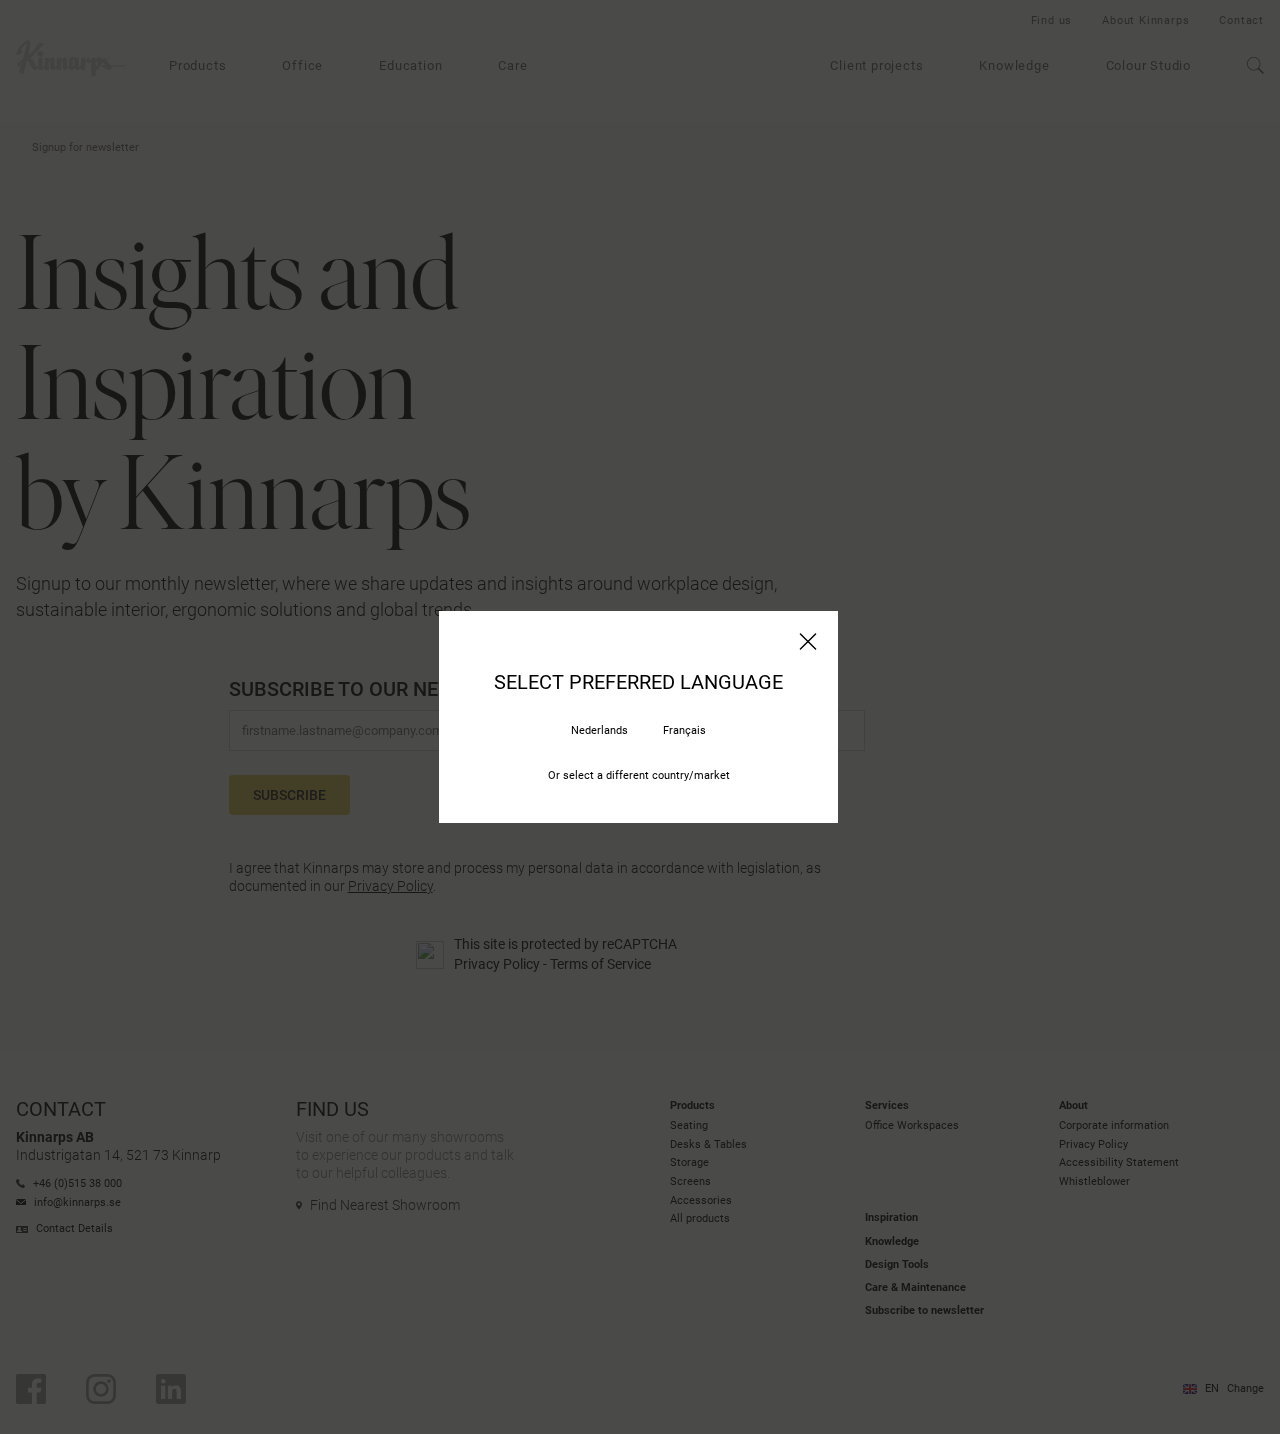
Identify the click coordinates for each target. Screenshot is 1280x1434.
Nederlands (599, 730)
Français (684, 730)
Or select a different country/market (639, 775)
